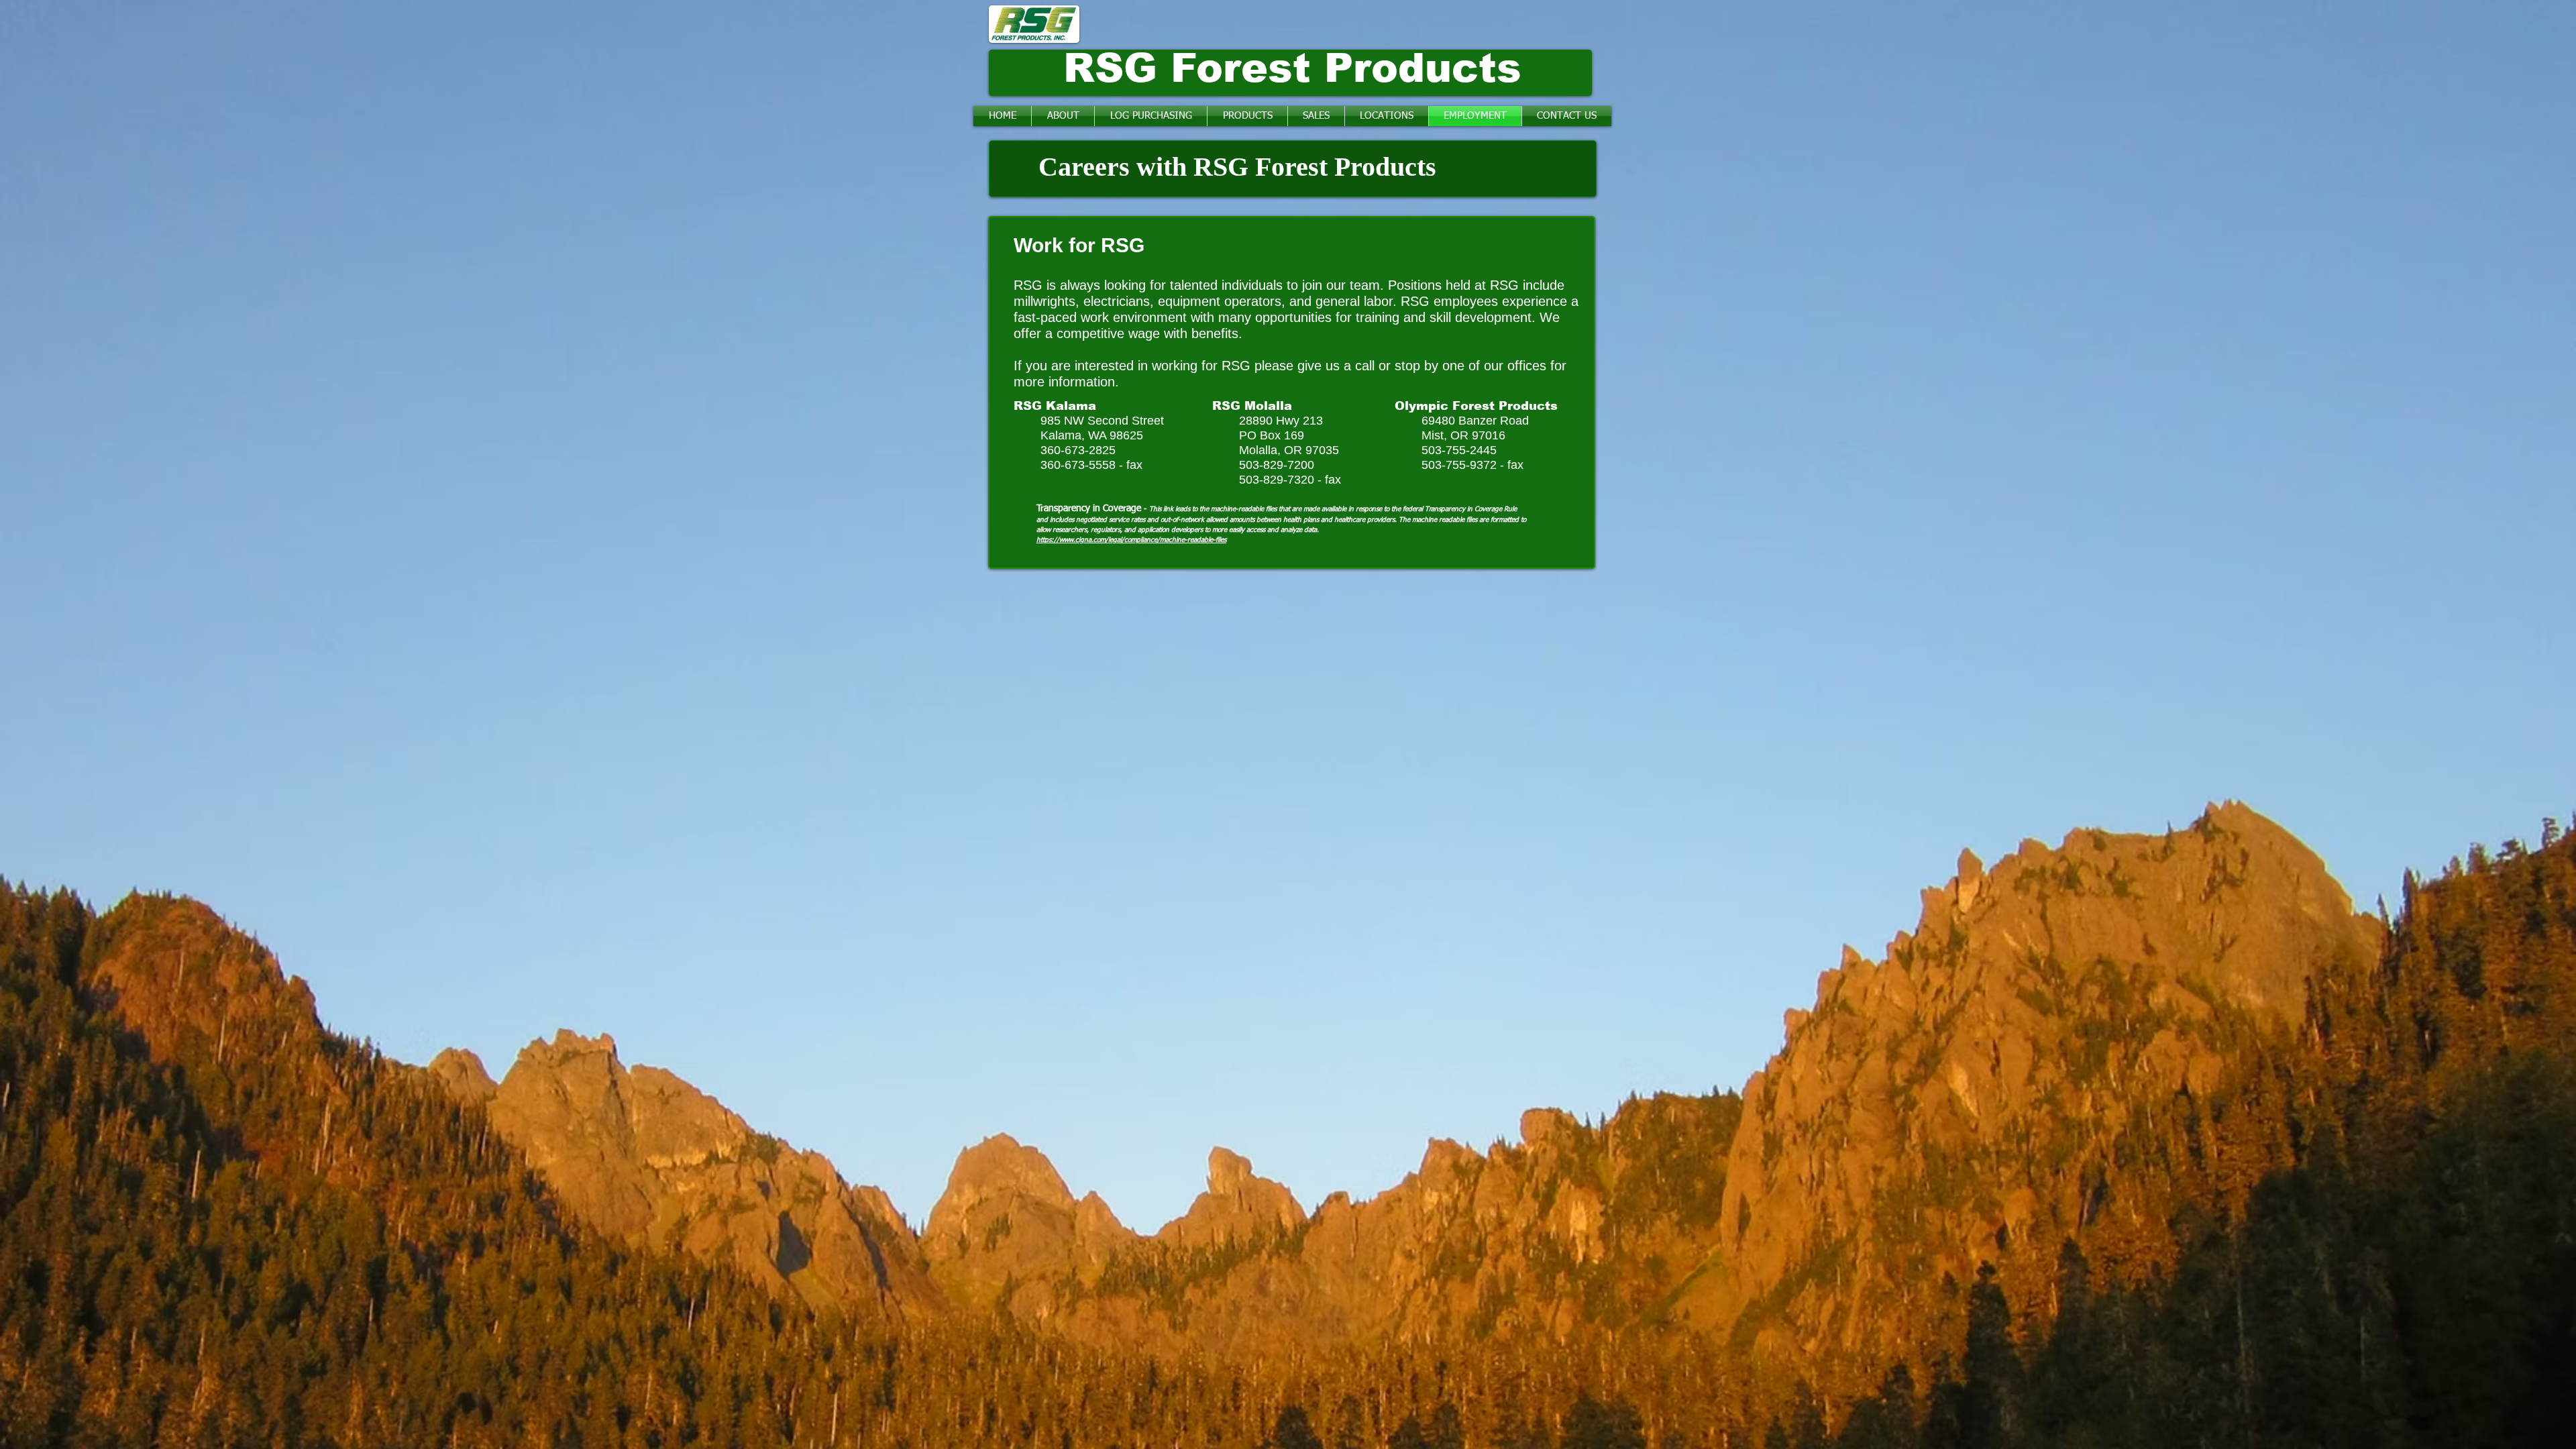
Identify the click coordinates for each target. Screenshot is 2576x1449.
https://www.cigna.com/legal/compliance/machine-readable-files (1131, 540)
